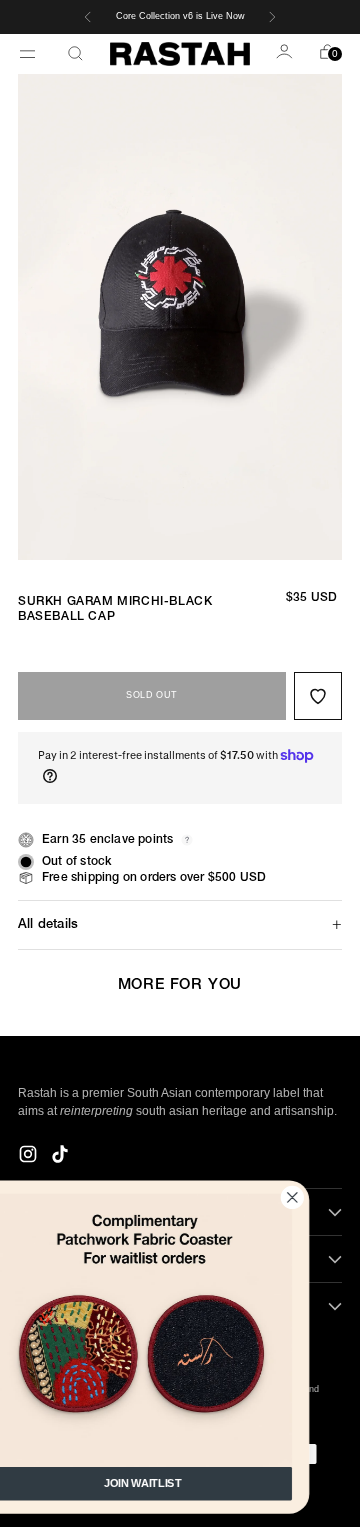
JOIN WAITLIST (178, 1483)
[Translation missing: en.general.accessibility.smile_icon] (286, 54)
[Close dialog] (328, 1197)
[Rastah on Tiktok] (62, 1156)
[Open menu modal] (30, 54)
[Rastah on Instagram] (30, 1156)
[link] (178, 1330)
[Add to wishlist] (318, 696)
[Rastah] (180, 54)
